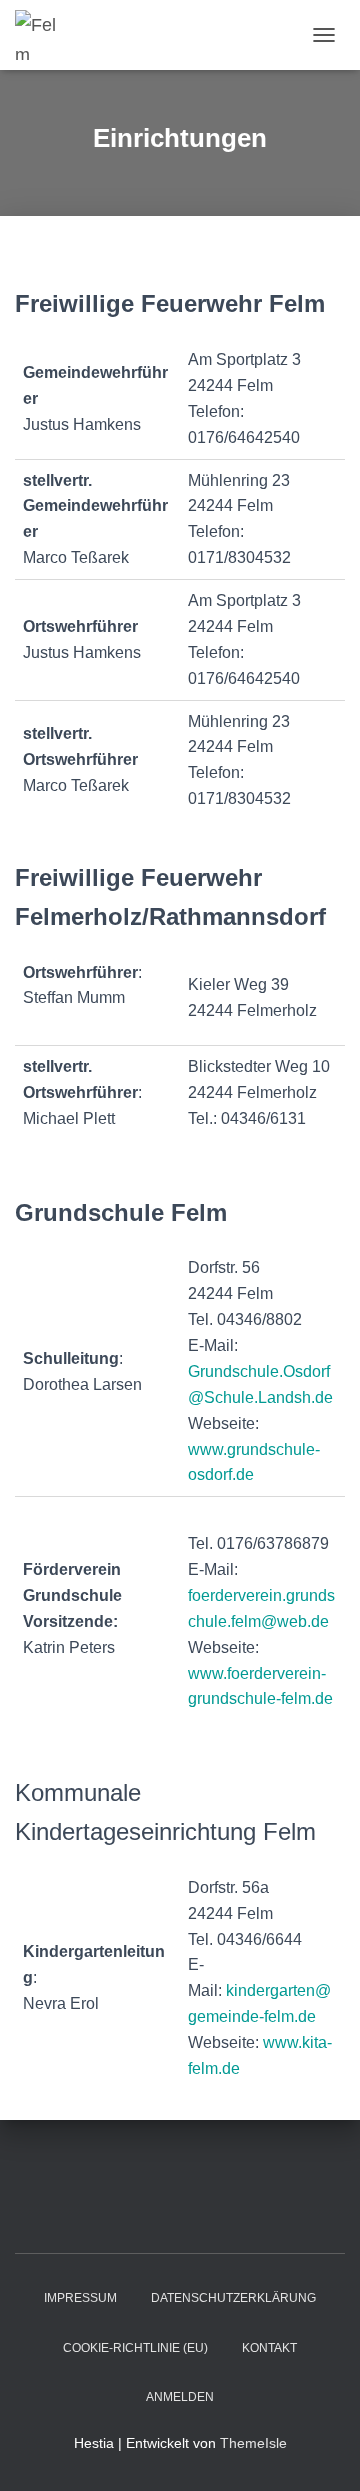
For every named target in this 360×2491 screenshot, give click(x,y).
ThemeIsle (253, 2443)
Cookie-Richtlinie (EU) (135, 2348)
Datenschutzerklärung (233, 2298)
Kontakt (269, 2348)
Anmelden (180, 2397)
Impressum (80, 2298)
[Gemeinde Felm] (45, 35)
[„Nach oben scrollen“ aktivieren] (320, 2451)
